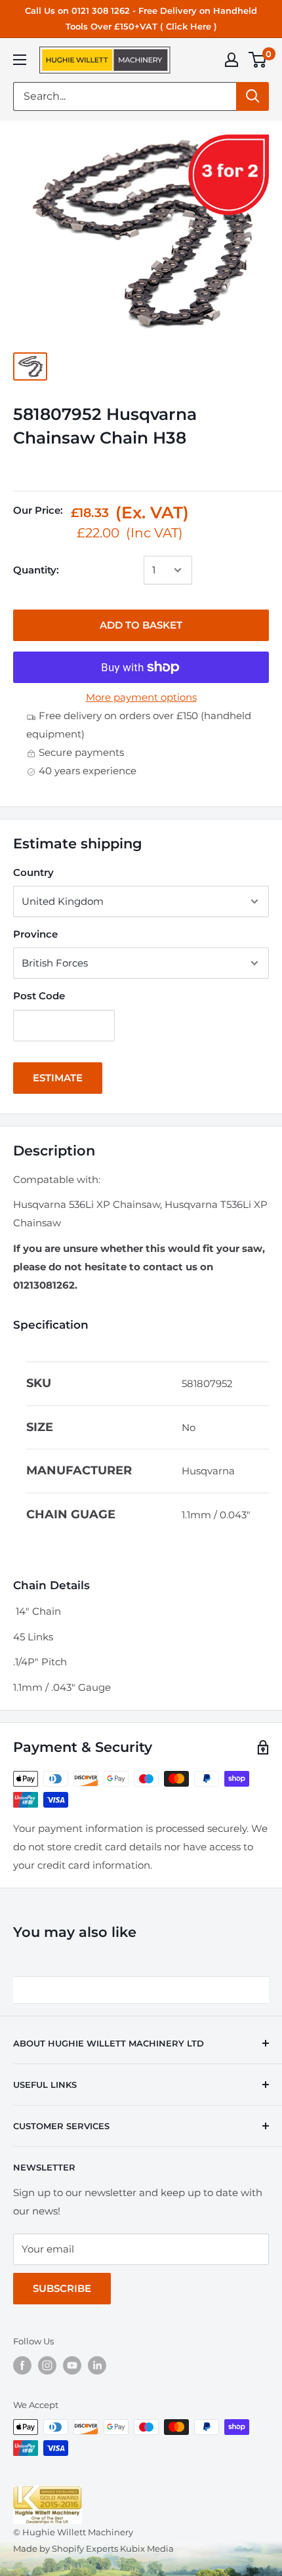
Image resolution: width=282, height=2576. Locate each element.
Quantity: (36, 570)
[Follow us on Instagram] (47, 2365)
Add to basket (141, 625)
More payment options (141, 697)
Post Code (39, 996)
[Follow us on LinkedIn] (97, 2365)
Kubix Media (147, 2548)
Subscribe (62, 2288)
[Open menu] (20, 60)
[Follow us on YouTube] (72, 2365)
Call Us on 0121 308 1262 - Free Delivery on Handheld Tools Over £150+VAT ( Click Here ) (141, 18)
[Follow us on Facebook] (22, 2365)
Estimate (58, 1078)
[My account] (232, 60)
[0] (258, 60)
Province (35, 934)
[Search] (252, 96)
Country (33, 872)
